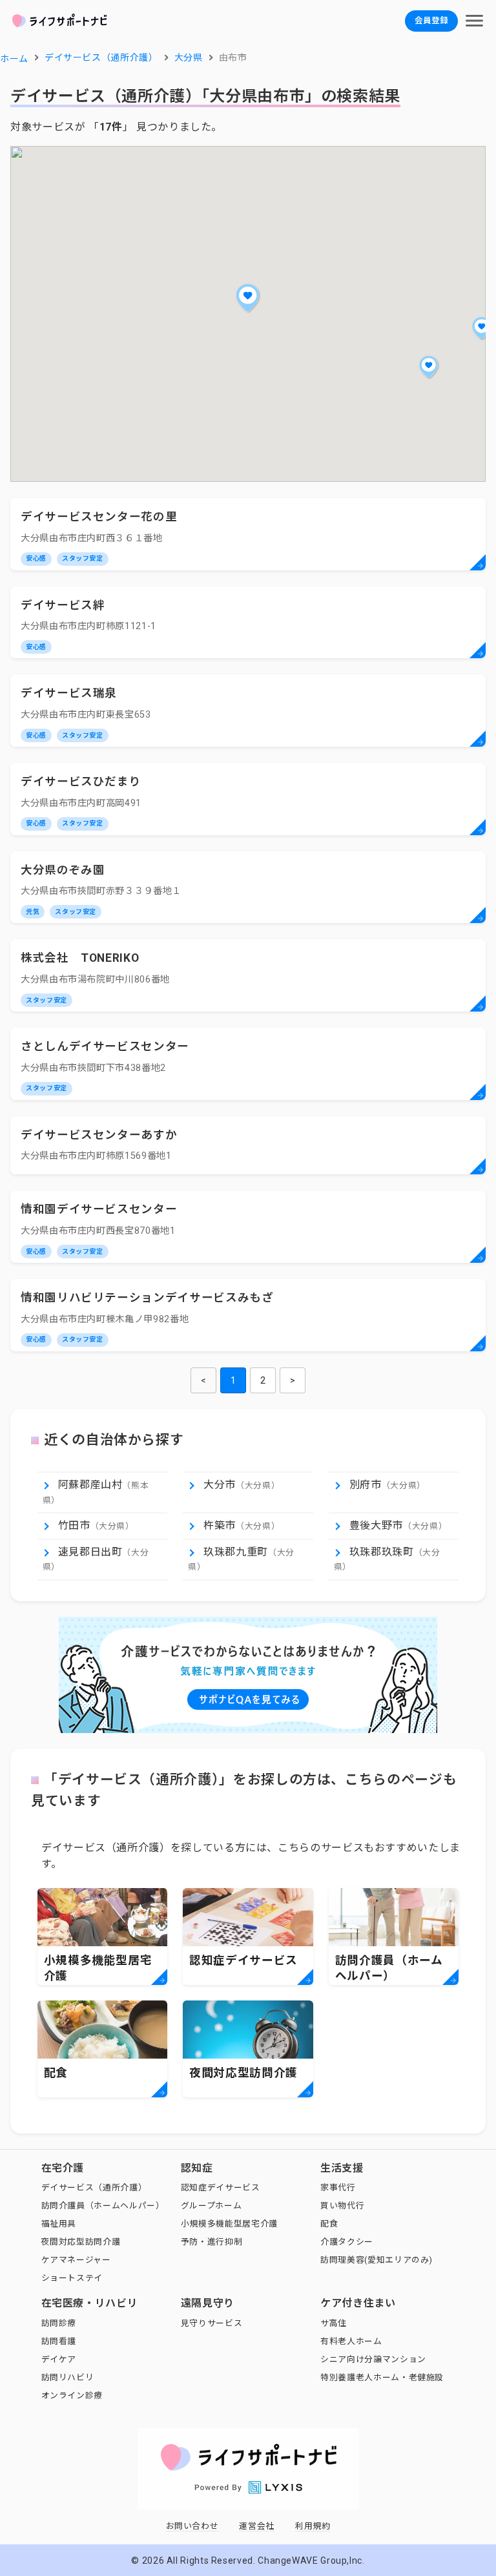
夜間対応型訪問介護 (81, 2242)
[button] (248, 298)
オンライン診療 (72, 2395)
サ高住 (334, 2323)
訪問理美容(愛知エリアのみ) (377, 2260)
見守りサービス (212, 2323)
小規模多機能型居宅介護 (229, 2224)
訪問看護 (59, 2341)
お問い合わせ (192, 2526)
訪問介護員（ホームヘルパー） (103, 2206)
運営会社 (257, 2526)
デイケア (59, 2359)
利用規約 (313, 2526)
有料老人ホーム (351, 2341)
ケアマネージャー (76, 2260)
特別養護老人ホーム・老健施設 (382, 2377)
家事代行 (338, 2187)
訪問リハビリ (68, 2377)
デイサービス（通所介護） (94, 2187)
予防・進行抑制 (212, 2242)
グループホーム (211, 2206)
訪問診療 (59, 2323)
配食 (329, 2224)
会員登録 (431, 20)
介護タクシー (347, 2242)
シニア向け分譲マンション (373, 2359)
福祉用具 (59, 2224)
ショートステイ (72, 2278)
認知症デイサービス (221, 2187)
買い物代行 (342, 2206)
